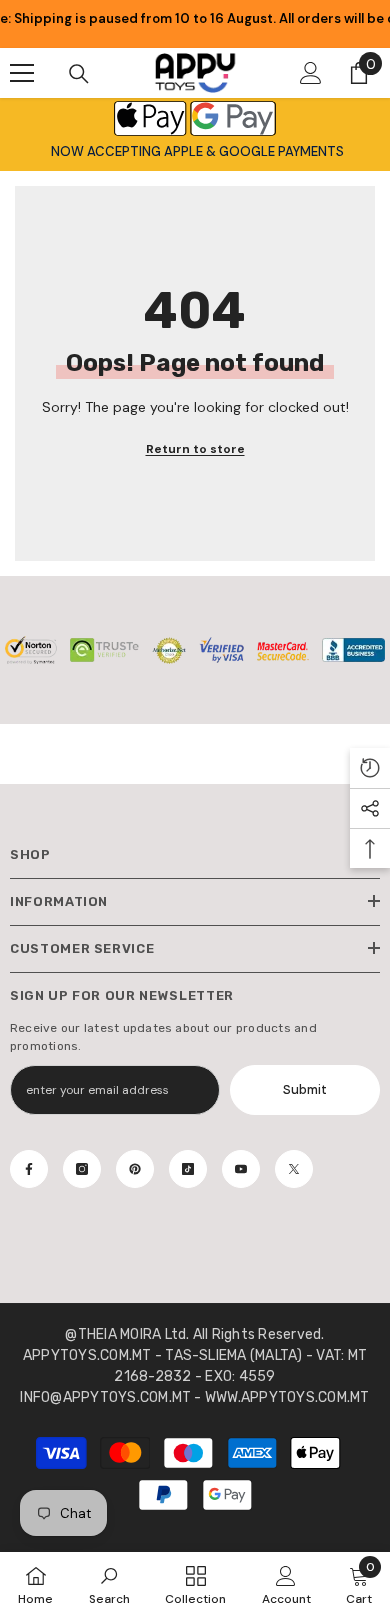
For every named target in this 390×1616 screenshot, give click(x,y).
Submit (305, 1089)
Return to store (195, 449)
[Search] (79, 74)
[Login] (311, 73)
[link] (109, 1584)
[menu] (22, 73)
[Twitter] (294, 1169)
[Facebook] (29, 1169)
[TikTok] (188, 1169)
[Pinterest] (135, 1169)
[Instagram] (82, 1169)
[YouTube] (241, 1169)
